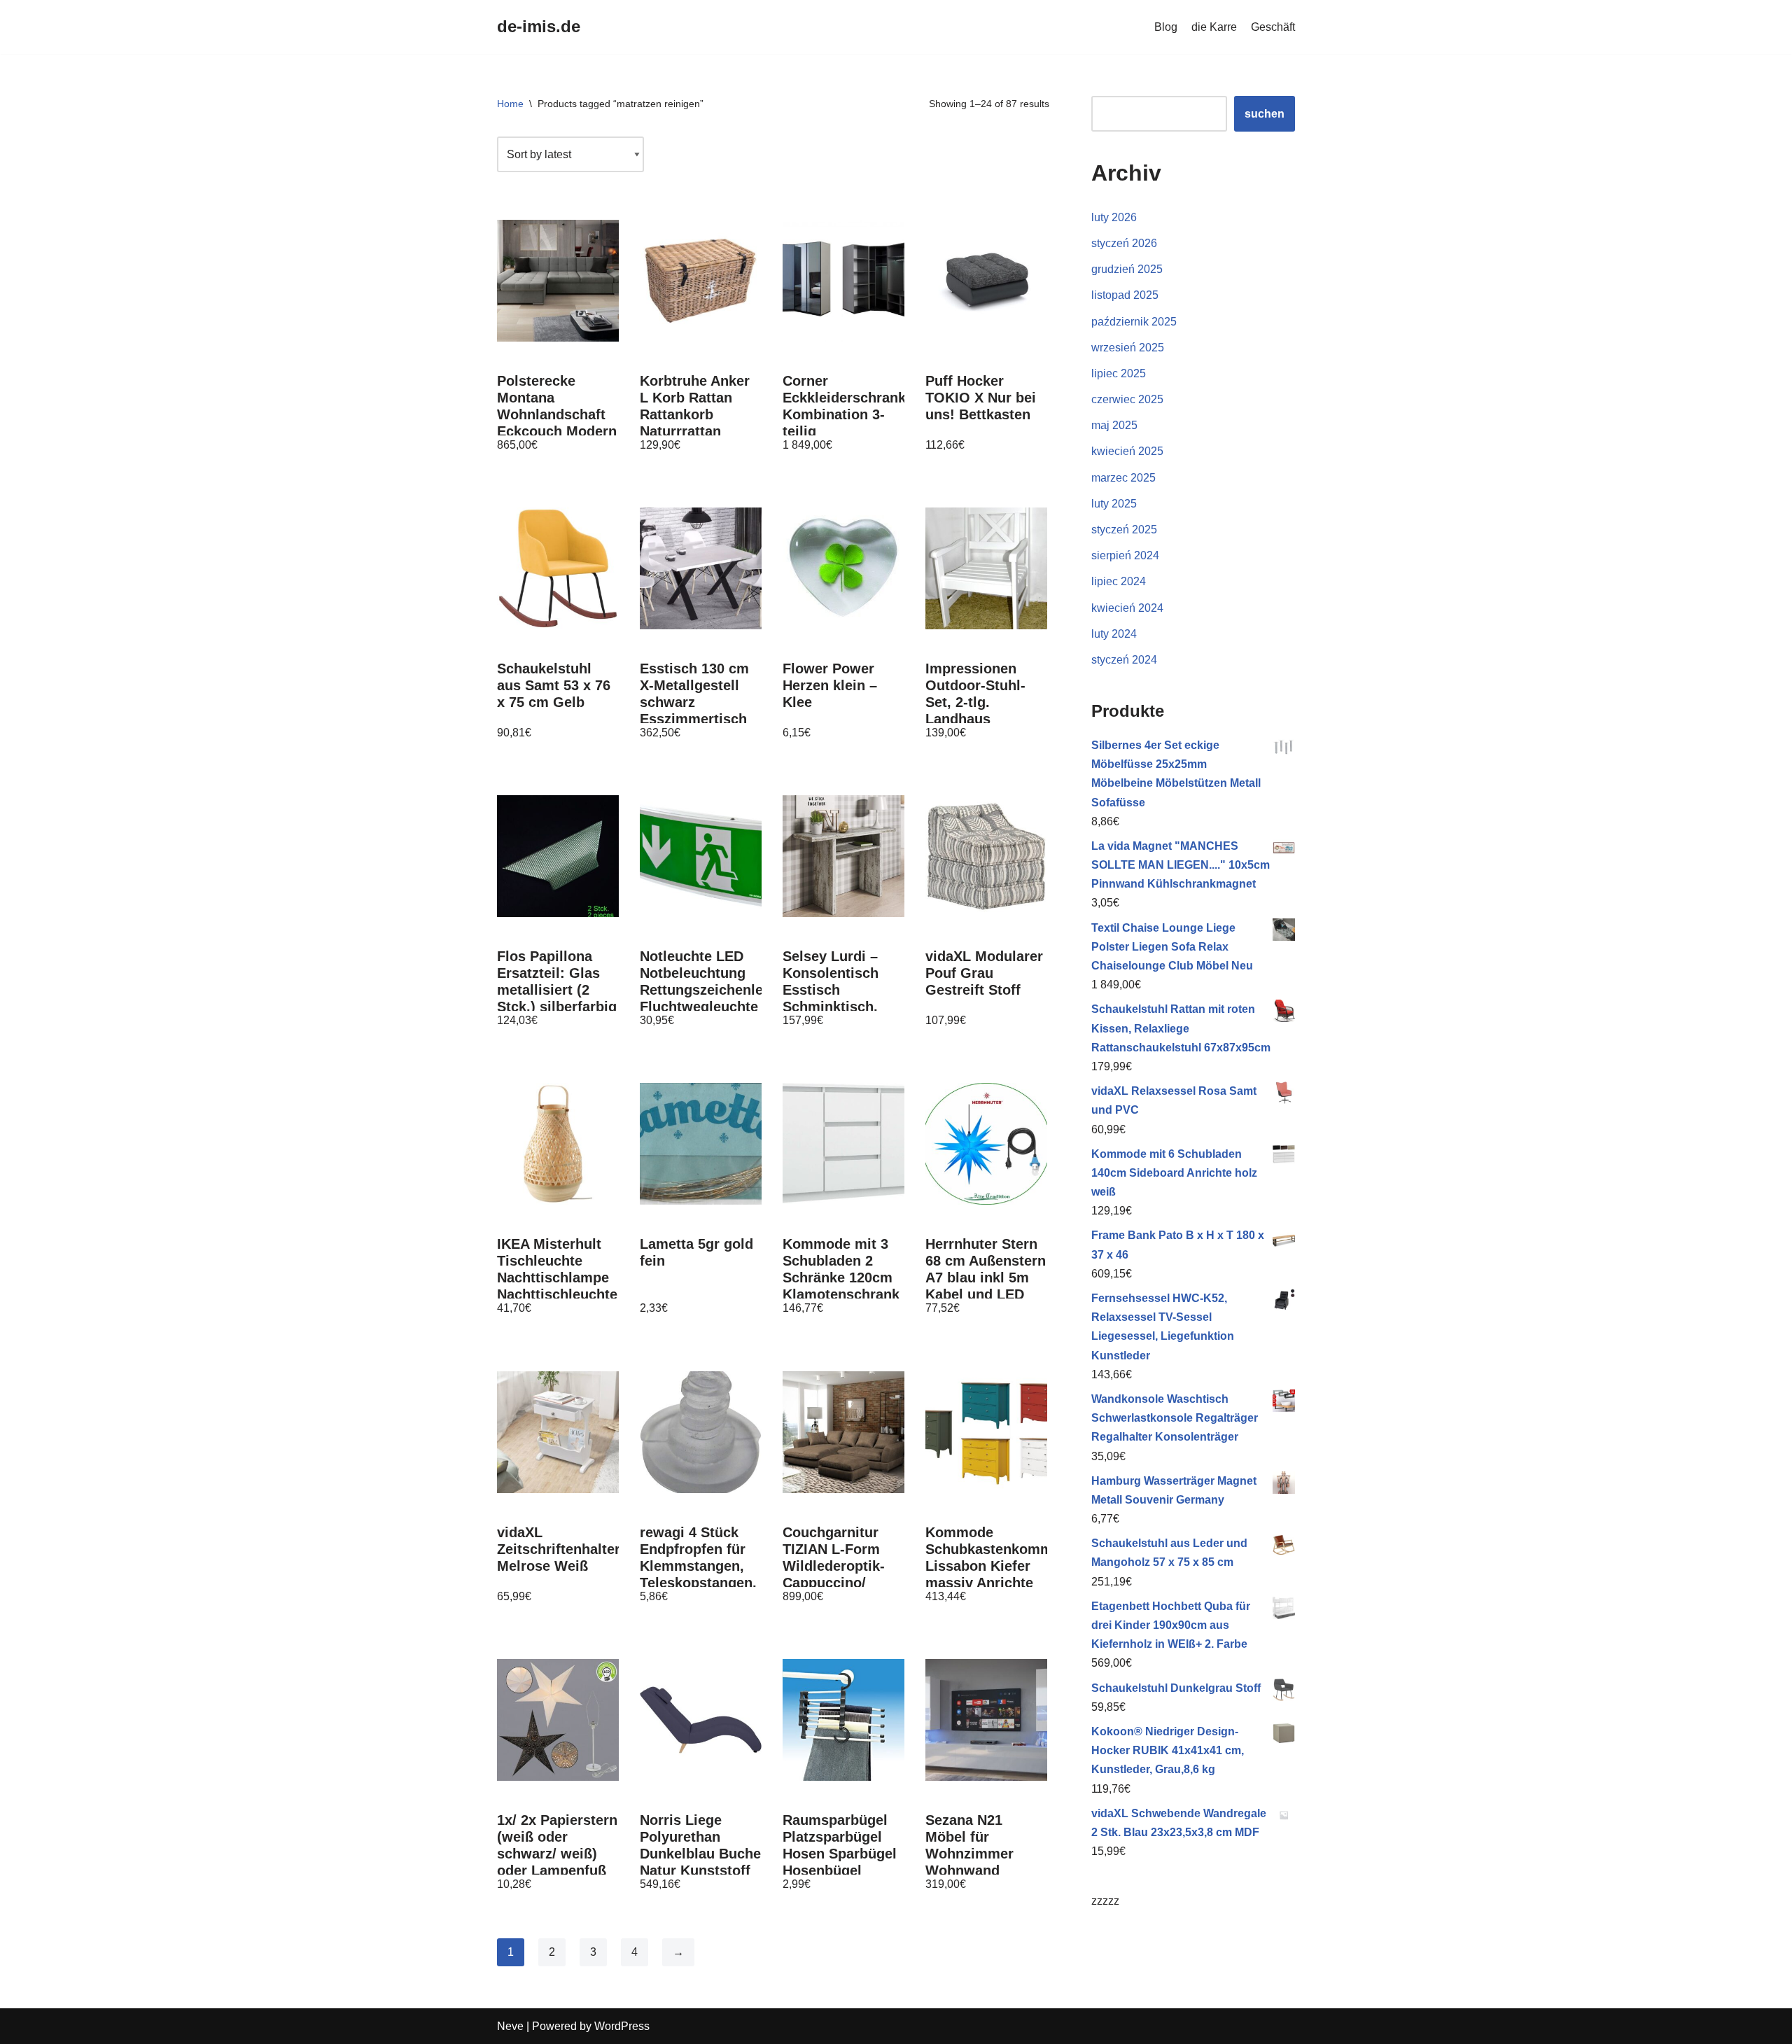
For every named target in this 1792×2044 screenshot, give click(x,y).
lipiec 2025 (1119, 373)
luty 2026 (1114, 217)
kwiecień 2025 (1127, 451)
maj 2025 (1114, 425)
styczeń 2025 (1124, 530)
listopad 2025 (1125, 295)
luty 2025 (1114, 504)
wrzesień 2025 (1128, 348)
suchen (1265, 114)
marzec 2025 (1123, 478)
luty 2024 (1114, 634)
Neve (510, 2026)
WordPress (622, 2026)
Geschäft (1273, 27)
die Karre (1214, 27)
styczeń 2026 (1124, 243)
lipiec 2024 (1119, 581)
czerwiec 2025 (1127, 399)
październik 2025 (1134, 322)
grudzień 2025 (1127, 269)
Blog (1166, 27)
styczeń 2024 (1124, 660)
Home (510, 104)
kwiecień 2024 (1127, 608)
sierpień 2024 (1125, 555)
